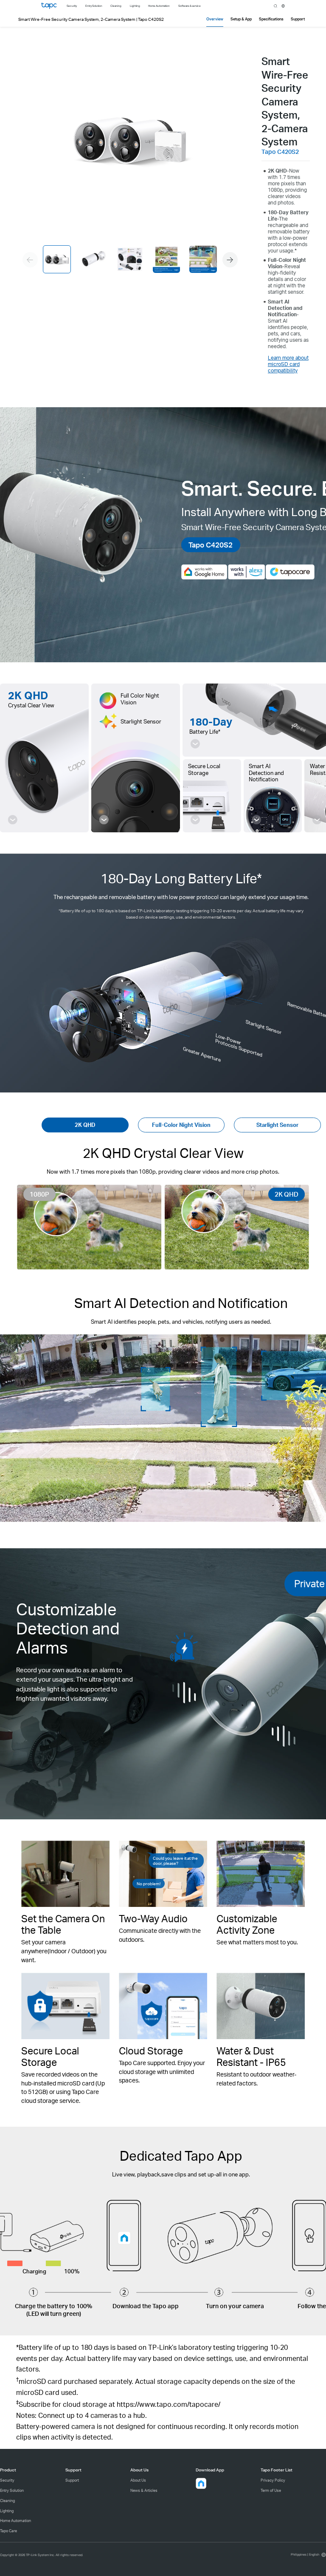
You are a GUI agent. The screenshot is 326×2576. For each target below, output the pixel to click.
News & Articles (144, 2490)
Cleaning (7, 2501)
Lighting (7, 2511)
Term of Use (271, 2490)
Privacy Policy (273, 2480)
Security (7, 2480)
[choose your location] (283, 6)
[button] (230, 260)
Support (72, 2480)
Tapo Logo (49, 6)
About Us (138, 2480)
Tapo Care (8, 2531)
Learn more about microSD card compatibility (288, 364)
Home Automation (15, 2521)
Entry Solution (12, 2490)
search (275, 6)
